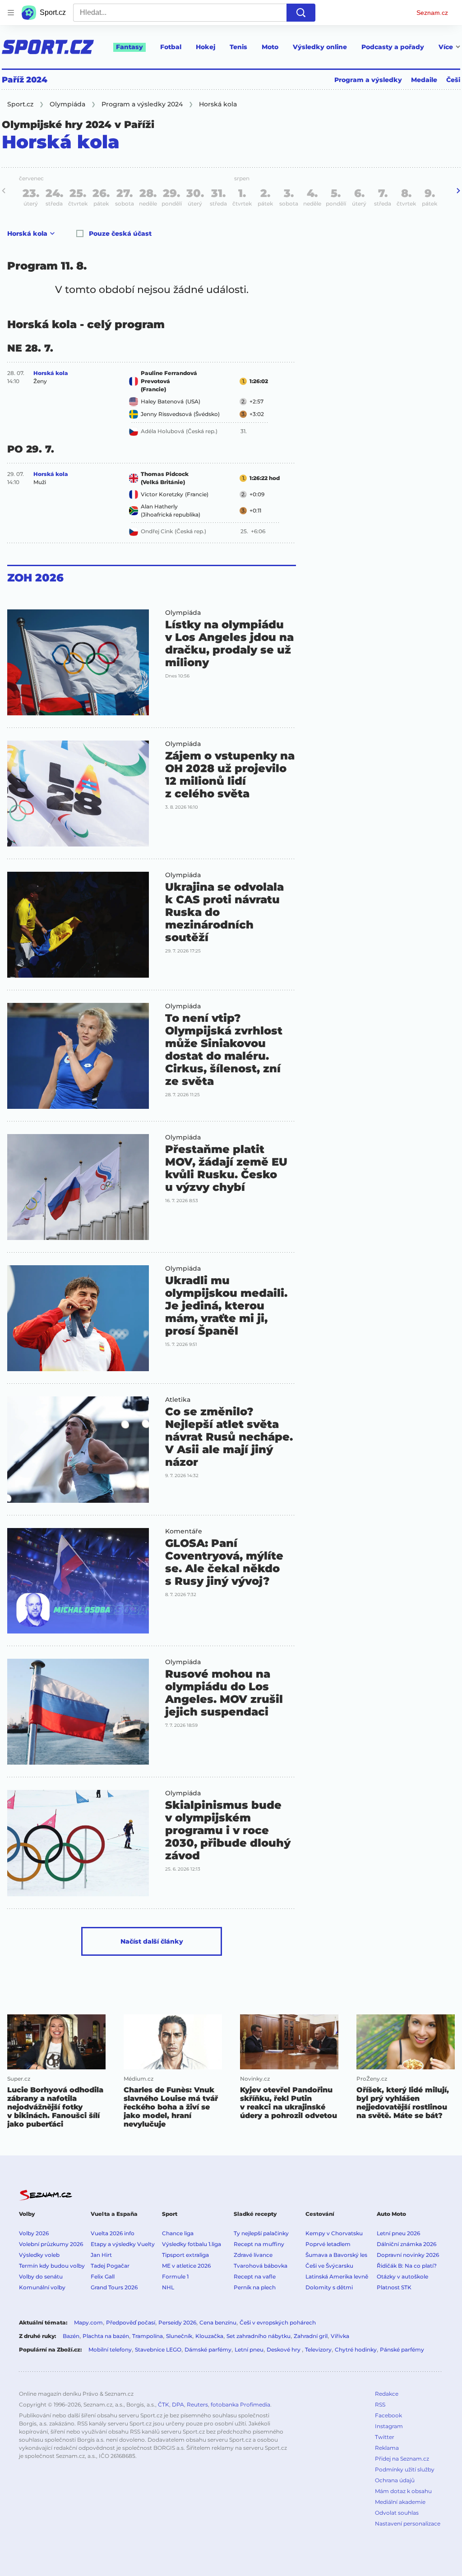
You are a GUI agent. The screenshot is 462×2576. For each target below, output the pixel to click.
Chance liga (178, 2233)
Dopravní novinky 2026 (408, 2255)
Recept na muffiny (259, 2244)
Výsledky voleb (39, 2255)
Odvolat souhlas (397, 2513)
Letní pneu (249, 2350)
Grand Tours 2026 (114, 2287)
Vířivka (340, 2336)
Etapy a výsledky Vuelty (123, 2244)
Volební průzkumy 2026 (51, 2244)
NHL (168, 2287)
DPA (178, 2404)
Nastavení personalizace (408, 2523)
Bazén (71, 2336)
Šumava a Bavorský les (336, 2255)
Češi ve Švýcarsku (329, 2266)
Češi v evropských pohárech (278, 2322)
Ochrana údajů (395, 2480)
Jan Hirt (101, 2255)
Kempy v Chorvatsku (334, 2233)
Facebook (388, 2415)
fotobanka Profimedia (240, 2404)
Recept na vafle (255, 2276)
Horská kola (27, 233)
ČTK (164, 2404)
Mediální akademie (400, 2502)
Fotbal (171, 47)
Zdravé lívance (253, 2255)
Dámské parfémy (208, 2350)
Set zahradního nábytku (259, 2336)
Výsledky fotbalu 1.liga (192, 2244)
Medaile (424, 80)
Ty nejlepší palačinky (261, 2233)
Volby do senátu (41, 2276)
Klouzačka (209, 2336)
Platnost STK (394, 2287)
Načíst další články (152, 1941)
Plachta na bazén (106, 2336)
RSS (380, 2404)
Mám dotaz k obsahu (403, 2491)
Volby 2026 (34, 2233)
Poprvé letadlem (328, 2244)
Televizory (318, 2350)
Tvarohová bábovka (261, 2266)
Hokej (206, 47)
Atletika (178, 1400)
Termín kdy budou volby (52, 2266)
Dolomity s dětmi (329, 2287)
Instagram (389, 2426)
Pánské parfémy (402, 2350)
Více (446, 47)
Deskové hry (284, 2350)
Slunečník (179, 2336)
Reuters (197, 2404)
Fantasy (129, 47)
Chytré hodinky (356, 2350)
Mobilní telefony (110, 2350)
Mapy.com (88, 2322)
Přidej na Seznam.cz (402, 2459)
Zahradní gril (311, 2336)
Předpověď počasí (131, 2322)
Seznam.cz (432, 13)
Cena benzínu (218, 2322)
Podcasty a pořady (393, 47)
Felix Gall (103, 2276)
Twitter (385, 2437)
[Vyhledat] (301, 13)
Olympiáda (183, 613)
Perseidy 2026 (177, 2322)
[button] (78, 662)
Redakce (387, 2394)
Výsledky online (320, 47)
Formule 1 (175, 2276)
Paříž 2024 (25, 80)
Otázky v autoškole (402, 2276)
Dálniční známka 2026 (407, 2244)
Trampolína (148, 2336)
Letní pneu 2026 (398, 2233)
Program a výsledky (368, 80)
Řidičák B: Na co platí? (407, 2266)
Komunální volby (42, 2287)
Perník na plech (255, 2287)
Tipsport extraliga (185, 2255)
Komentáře (184, 1531)
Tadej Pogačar (110, 2266)
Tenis (238, 47)
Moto (270, 47)
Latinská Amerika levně (337, 2276)
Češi (453, 80)
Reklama (387, 2448)
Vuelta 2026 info (113, 2233)
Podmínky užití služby (405, 2469)
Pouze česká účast (120, 233)
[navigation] (11, 13)
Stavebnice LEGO (158, 2350)
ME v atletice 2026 (186, 2266)
